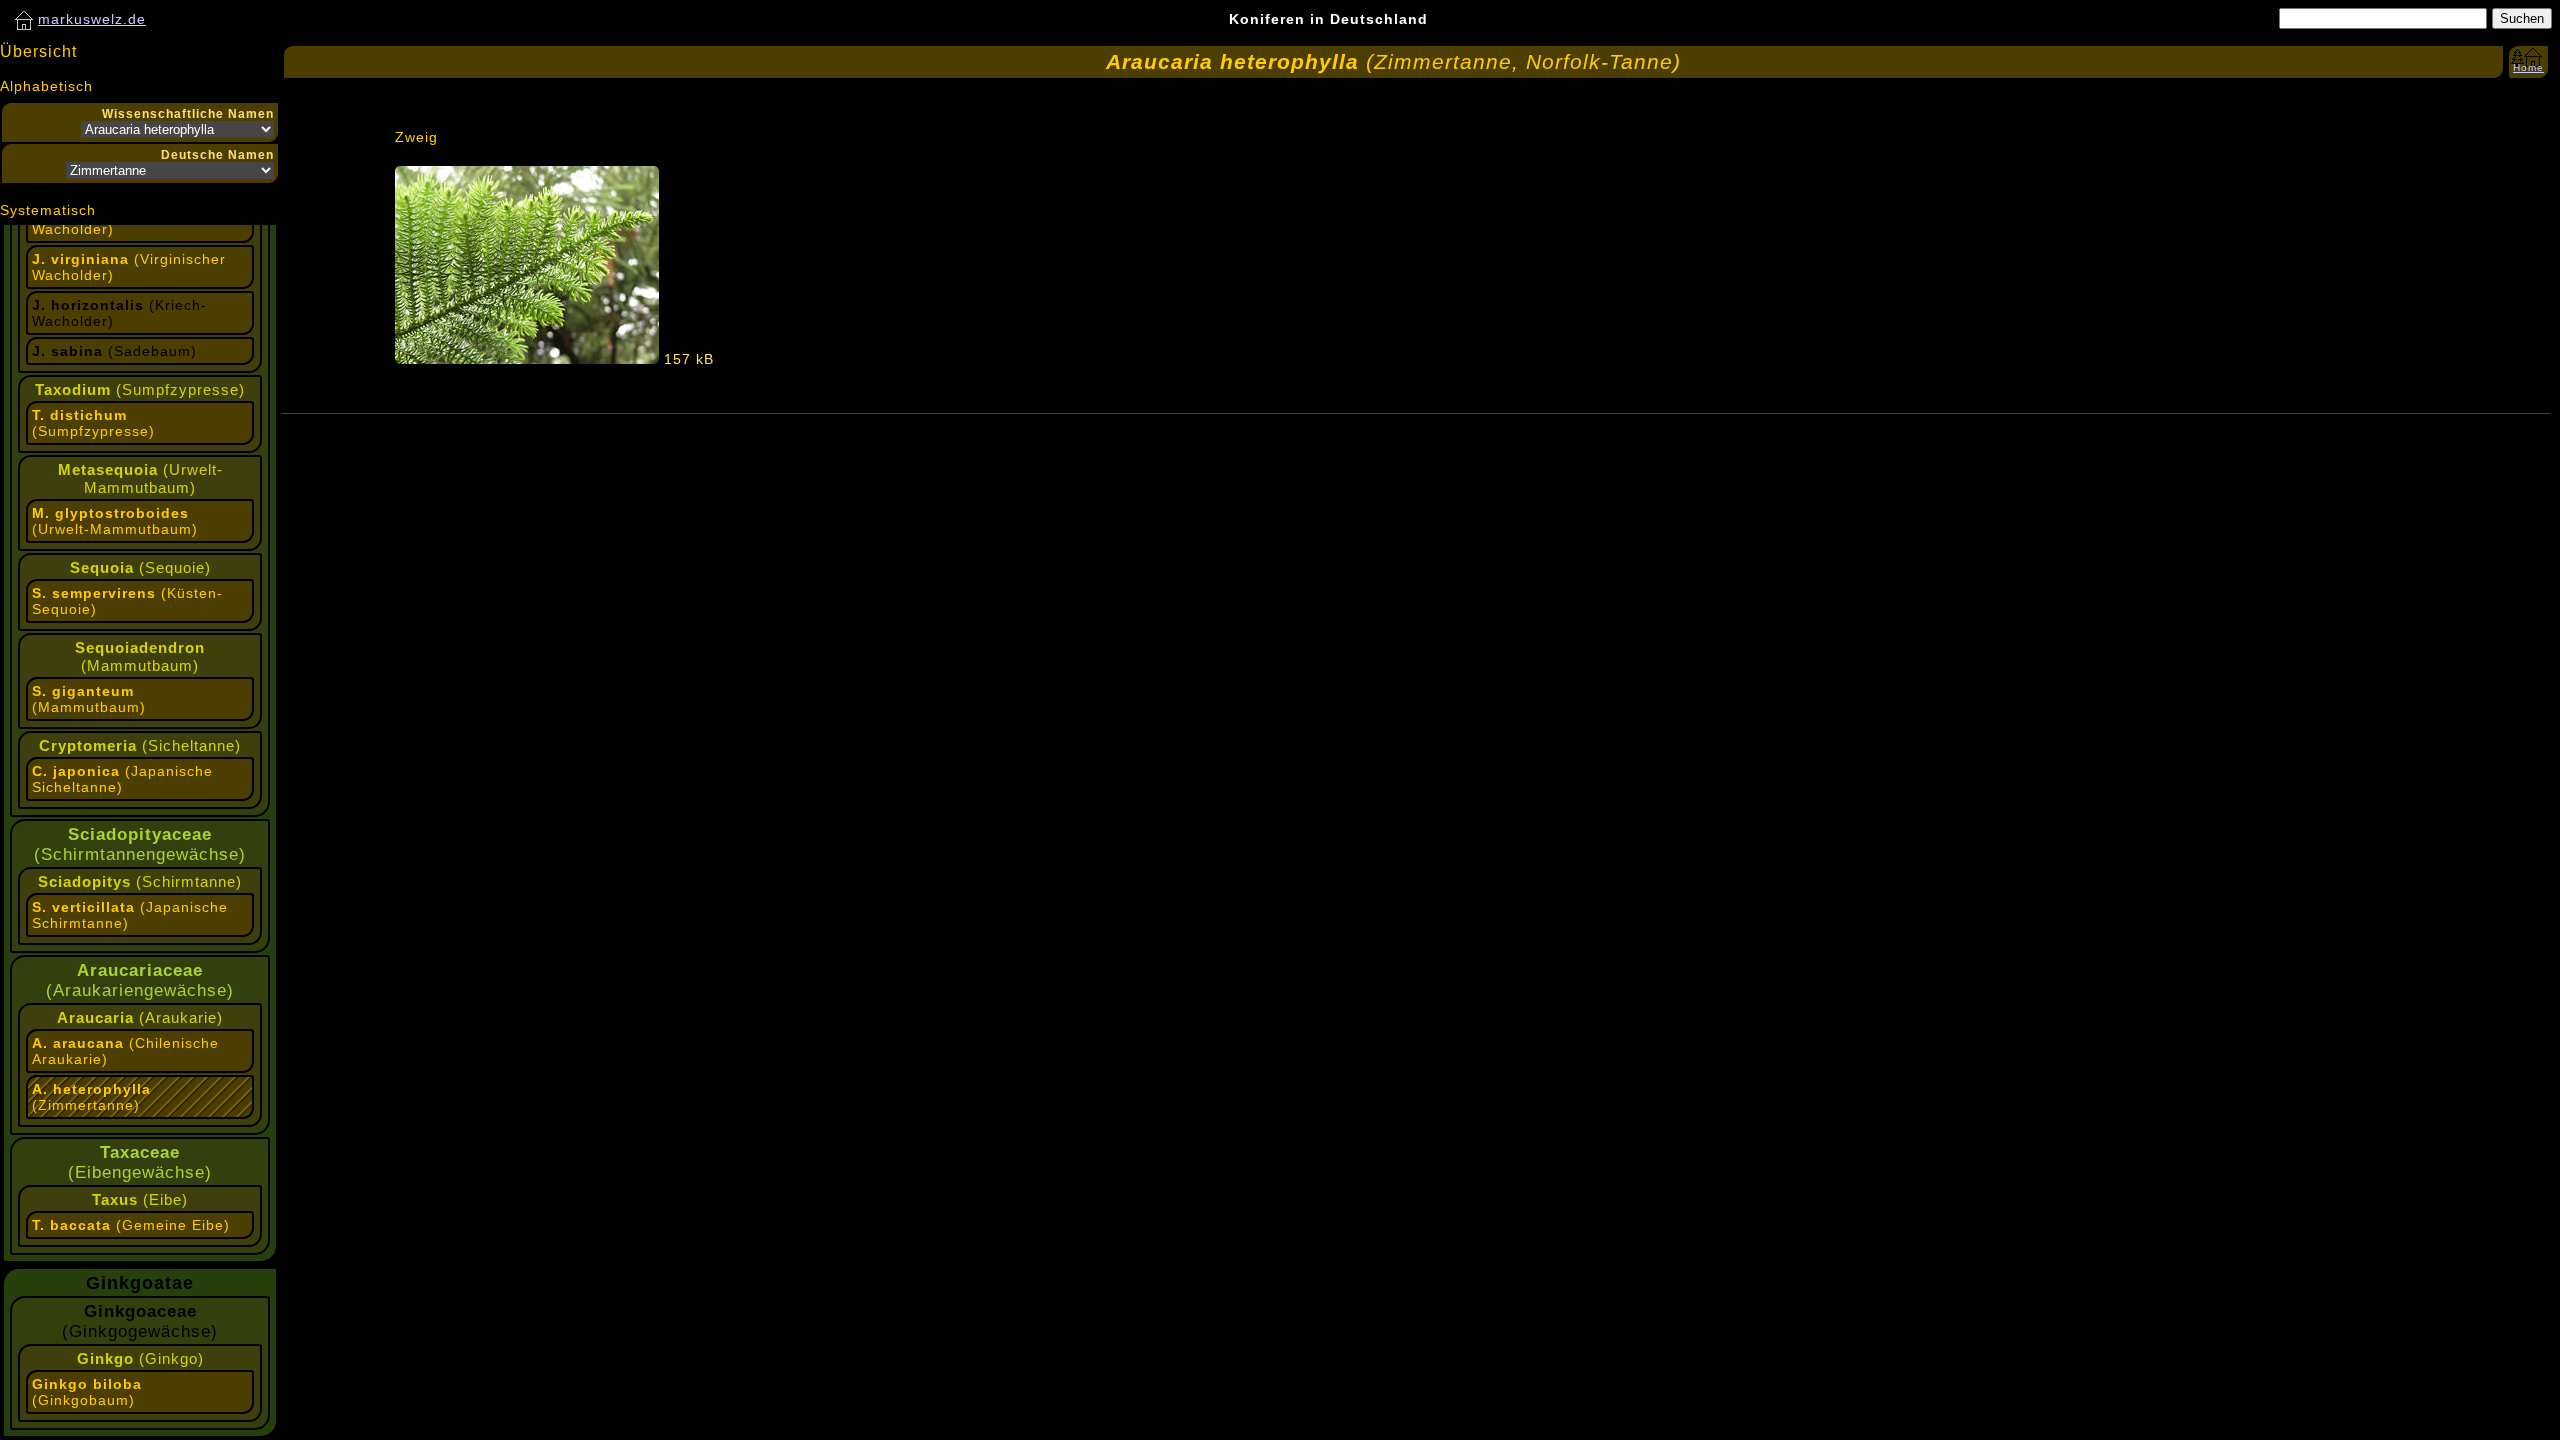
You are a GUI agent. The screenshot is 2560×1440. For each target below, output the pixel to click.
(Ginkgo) (140, 1358)
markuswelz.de (92, 19)
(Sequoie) (140, 567)
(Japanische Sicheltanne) (122, 779)
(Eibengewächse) (140, 1162)
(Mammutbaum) (140, 656)
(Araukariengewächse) (140, 980)
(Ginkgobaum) (87, 1392)
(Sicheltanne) (140, 745)
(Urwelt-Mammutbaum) (140, 478)
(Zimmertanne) (91, 1097)
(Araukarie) (140, 1017)
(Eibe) (140, 1199)
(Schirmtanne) (140, 881)
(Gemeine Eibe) (131, 1225)
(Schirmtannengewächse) (140, 844)
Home (2528, 67)
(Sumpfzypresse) (140, 389)
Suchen (2522, 18)
